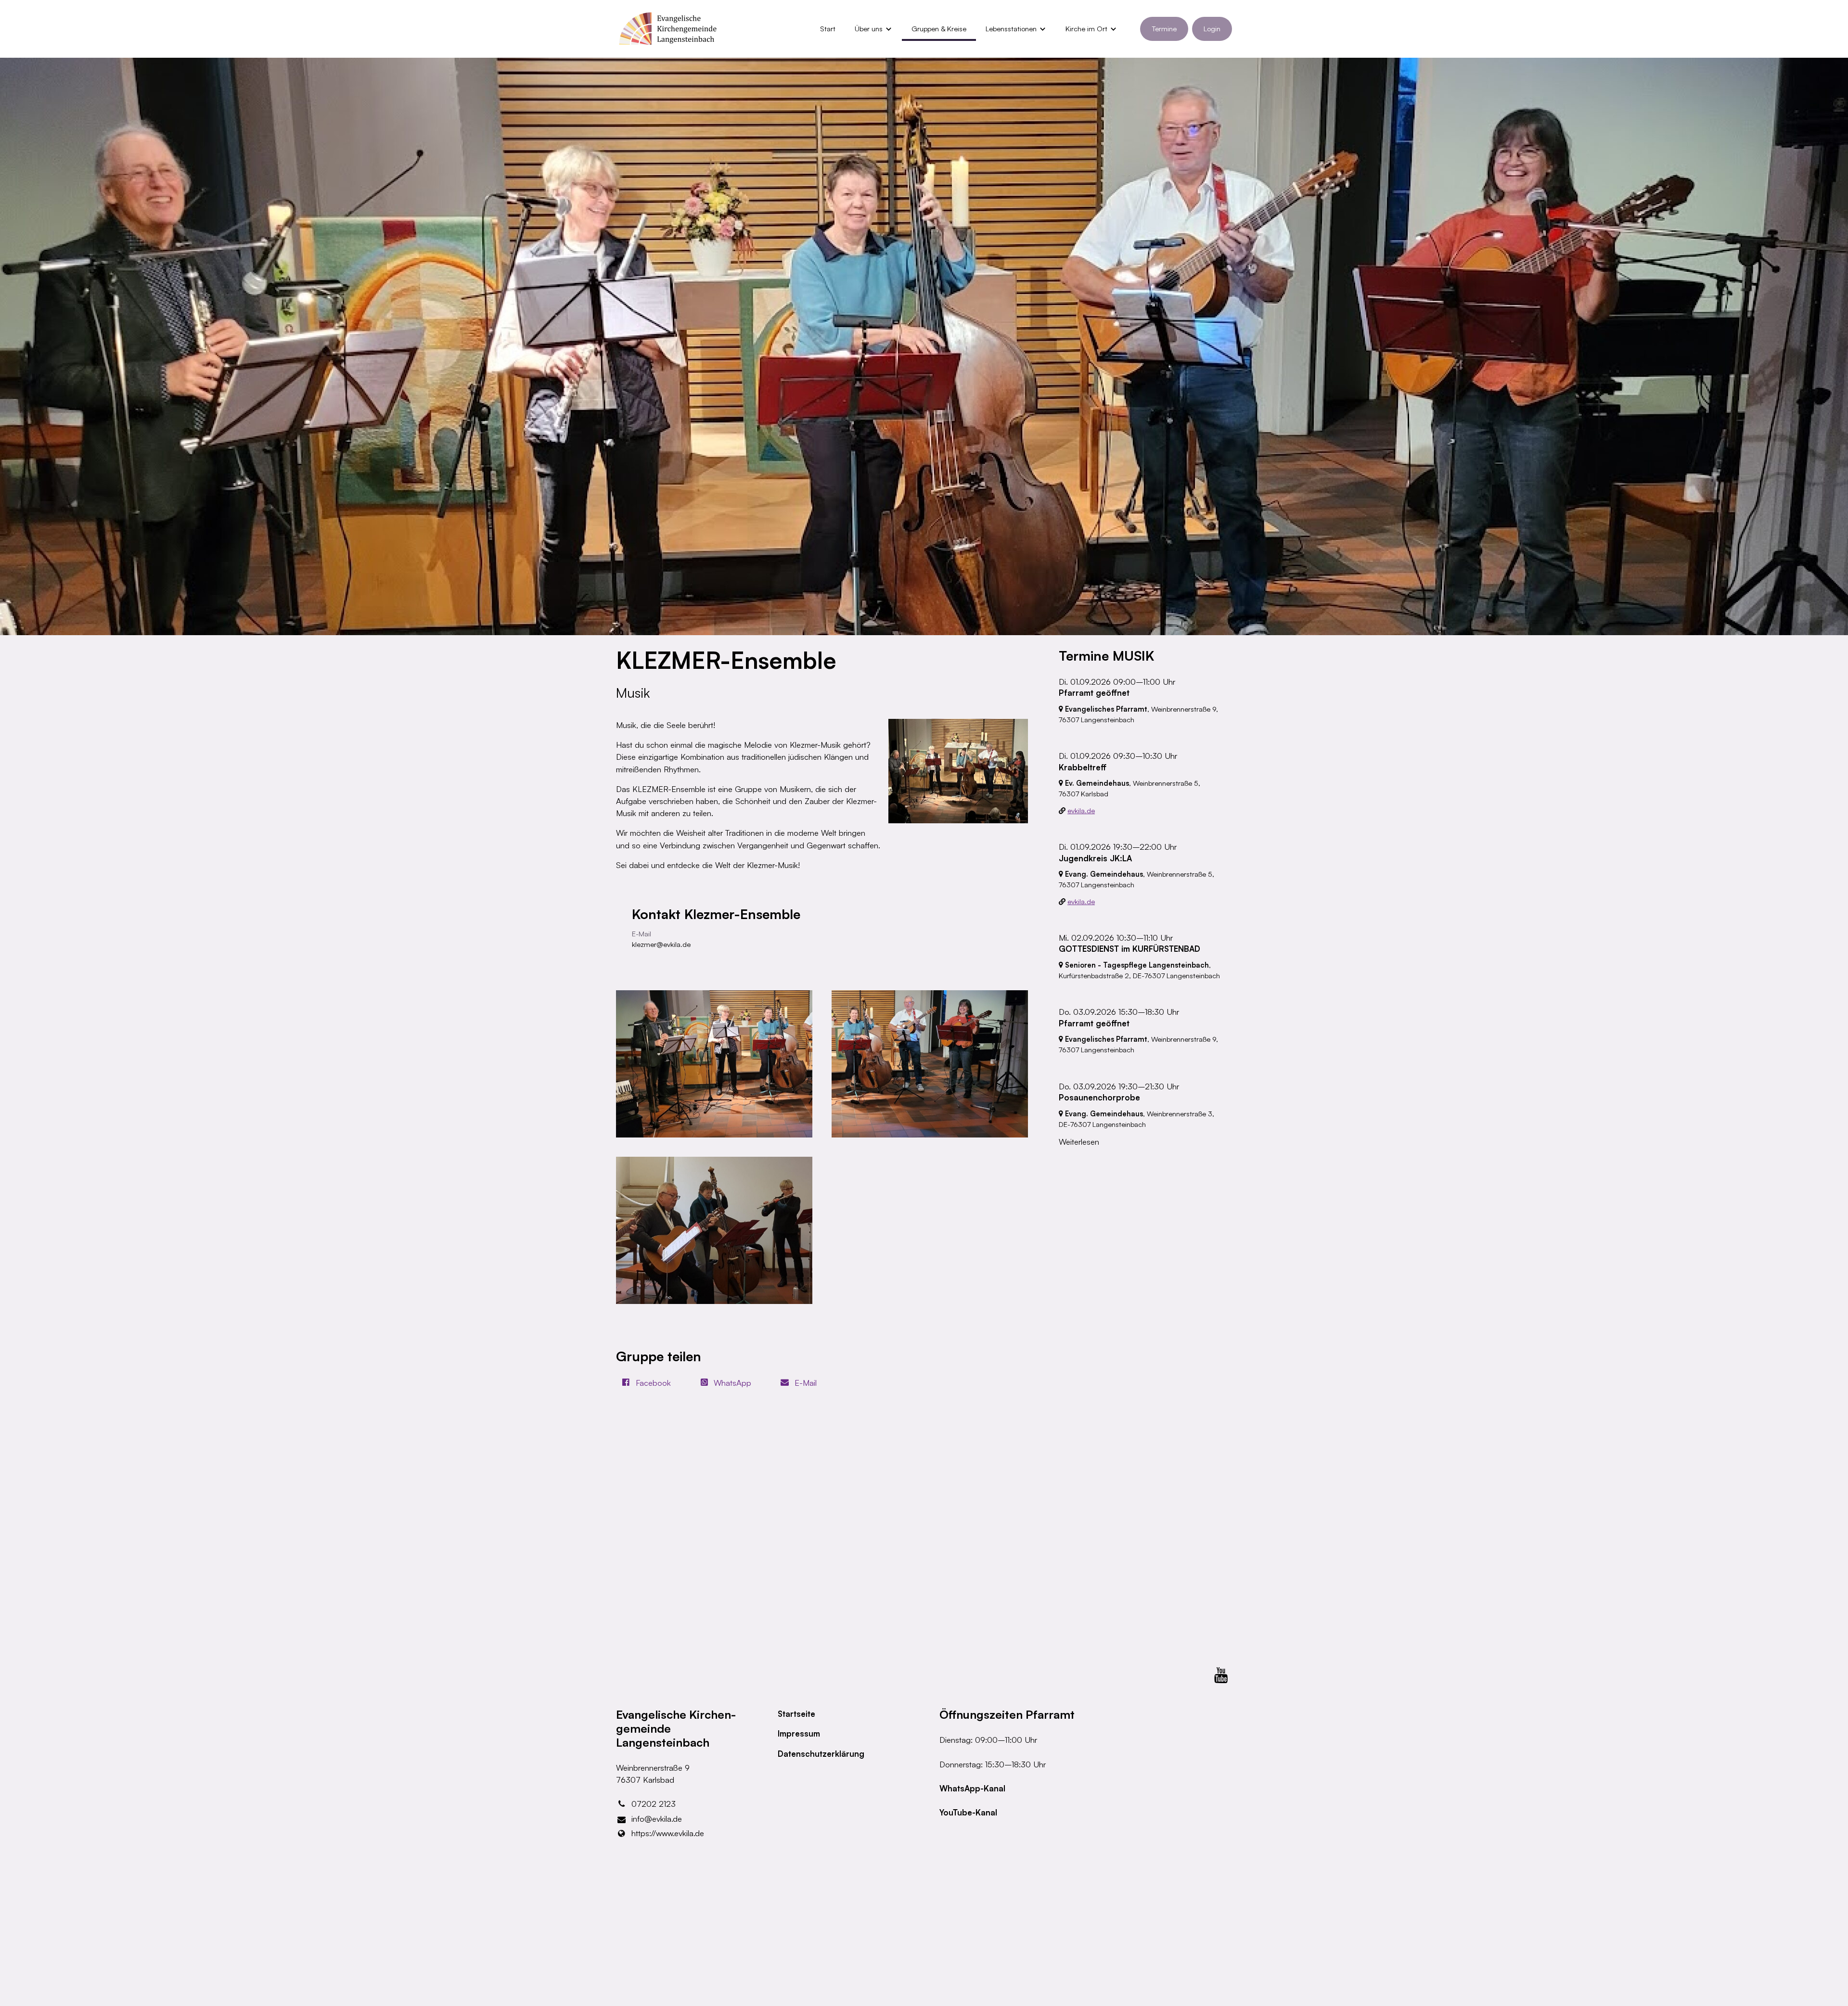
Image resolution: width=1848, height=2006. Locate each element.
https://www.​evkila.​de (668, 1833)
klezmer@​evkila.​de (661, 944)
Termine (1164, 29)
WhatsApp (732, 1383)
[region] (822, 1147)
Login (1212, 29)
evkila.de (1081, 811)
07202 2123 (654, 1804)
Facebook (653, 1383)
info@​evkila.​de (657, 1819)
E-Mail (806, 1383)
